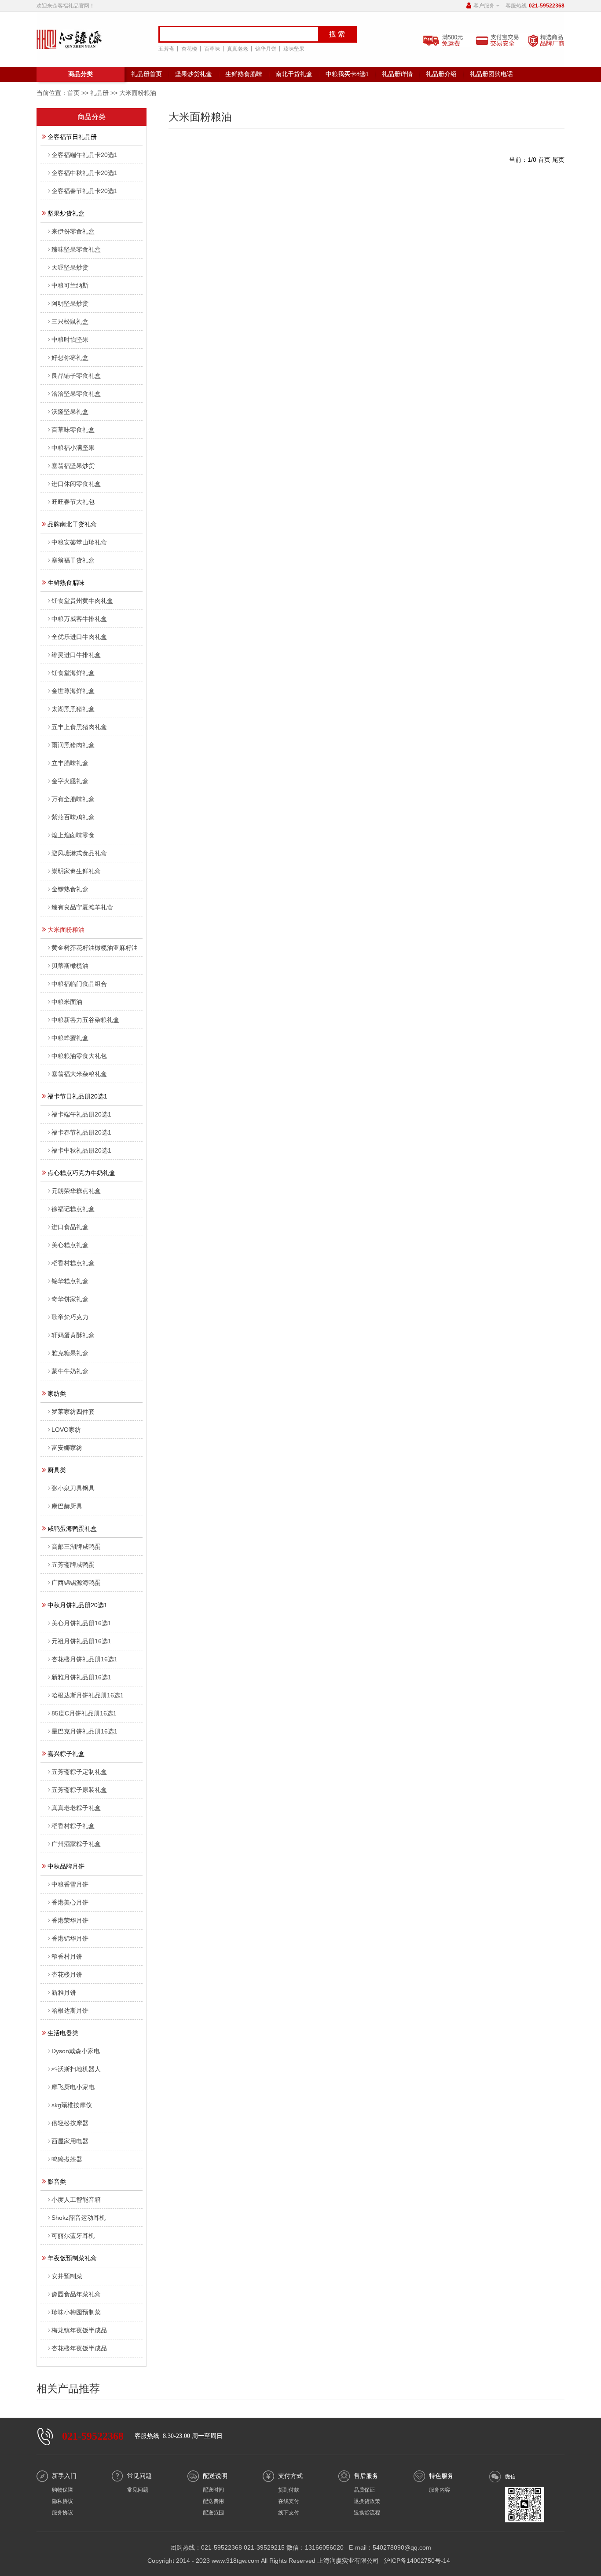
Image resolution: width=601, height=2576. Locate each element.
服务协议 (62, 2513)
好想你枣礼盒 (70, 358)
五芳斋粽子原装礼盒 (79, 1790)
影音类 (57, 2182)
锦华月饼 (266, 49)
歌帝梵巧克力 (70, 1317)
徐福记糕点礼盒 (73, 1209)
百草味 (212, 49)
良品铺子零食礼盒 (76, 376)
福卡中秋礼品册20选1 (81, 1150)
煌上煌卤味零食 (73, 835)
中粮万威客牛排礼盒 (79, 619)
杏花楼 (189, 49)
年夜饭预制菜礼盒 (72, 2258)
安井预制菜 (67, 2276)
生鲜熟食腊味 (244, 74)
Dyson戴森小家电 (76, 2051)
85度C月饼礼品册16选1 (84, 1713)
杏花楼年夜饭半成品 (79, 2348)
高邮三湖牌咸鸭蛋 (76, 1547)
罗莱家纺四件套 (73, 1412)
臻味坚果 (294, 49)
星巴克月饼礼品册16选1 (84, 1731)
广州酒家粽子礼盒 (76, 1844)
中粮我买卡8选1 (347, 74)
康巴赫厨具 (67, 1506)
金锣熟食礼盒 (70, 889)
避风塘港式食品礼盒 (79, 853)
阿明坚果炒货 (70, 303)
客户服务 (484, 6)
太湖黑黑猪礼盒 (73, 709)
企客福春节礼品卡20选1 (84, 191)
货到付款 (289, 2490)
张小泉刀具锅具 (73, 1488)
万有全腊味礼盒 (73, 799)
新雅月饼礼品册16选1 (81, 1677)
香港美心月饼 (70, 1902)
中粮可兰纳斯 (70, 285)
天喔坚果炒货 (70, 267)
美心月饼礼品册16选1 (81, 1623)
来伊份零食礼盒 (73, 231)
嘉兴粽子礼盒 (66, 1754)
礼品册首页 (147, 74)
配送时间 (213, 2490)
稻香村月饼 (67, 1956)
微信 (510, 2477)
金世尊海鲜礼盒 (73, 691)
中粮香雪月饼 (70, 1884)
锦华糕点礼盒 (70, 1281)
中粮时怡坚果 (70, 339)
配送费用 (213, 2501)
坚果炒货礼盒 (194, 74)
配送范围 (213, 2513)
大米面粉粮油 (66, 930)
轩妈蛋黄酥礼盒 (73, 1335)
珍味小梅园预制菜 (76, 2312)
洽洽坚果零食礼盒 (76, 394)
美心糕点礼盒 (70, 1245)
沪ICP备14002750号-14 (417, 2561)
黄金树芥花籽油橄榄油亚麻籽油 (95, 948)
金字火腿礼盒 (70, 781)
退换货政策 (367, 2501)
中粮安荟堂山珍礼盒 (79, 542)
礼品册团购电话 (491, 74)
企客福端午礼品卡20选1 (84, 155)
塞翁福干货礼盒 (73, 560)
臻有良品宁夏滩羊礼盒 (82, 907)
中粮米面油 (67, 1002)
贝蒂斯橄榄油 (70, 966)
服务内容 (440, 2490)
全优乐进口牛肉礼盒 (79, 637)
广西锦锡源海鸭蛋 (76, 1583)
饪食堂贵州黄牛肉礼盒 (82, 601)
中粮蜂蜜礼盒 (70, 1038)
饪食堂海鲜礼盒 (73, 673)
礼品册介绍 (441, 74)
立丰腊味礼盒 (70, 763)
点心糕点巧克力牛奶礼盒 (81, 1173)
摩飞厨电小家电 (73, 2087)
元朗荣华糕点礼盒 (76, 1191)
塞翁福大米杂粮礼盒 (79, 1074)
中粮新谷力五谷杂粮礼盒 (85, 1020)
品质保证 (364, 2490)
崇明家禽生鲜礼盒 (76, 871)
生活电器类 (63, 2033)
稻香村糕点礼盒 (73, 1263)
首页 (73, 93)
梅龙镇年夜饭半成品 (79, 2330)
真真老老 (238, 49)
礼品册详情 (397, 74)
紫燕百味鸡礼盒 (73, 817)
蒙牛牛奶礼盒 (70, 1371)
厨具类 (57, 1470)
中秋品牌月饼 (66, 1866)
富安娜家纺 (67, 1448)
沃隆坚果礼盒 (70, 412)
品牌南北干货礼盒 (72, 524)
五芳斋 (166, 49)
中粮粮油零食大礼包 (79, 1056)
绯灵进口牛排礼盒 (76, 655)
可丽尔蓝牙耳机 (73, 2236)
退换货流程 (367, 2513)
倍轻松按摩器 (70, 2123)
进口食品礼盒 (70, 1227)
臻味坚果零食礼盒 (76, 249)
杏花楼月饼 (67, 1974)
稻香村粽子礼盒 (73, 1826)
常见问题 (138, 2490)
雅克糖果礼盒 (70, 1353)
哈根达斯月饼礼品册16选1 (88, 1695)
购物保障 (62, 2490)
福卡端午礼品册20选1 (81, 1114)
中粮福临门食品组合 (79, 984)
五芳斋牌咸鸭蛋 (73, 1565)
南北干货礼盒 (294, 74)
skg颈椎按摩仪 (72, 2105)
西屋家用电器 (70, 2141)
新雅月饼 (64, 1992)
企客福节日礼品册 (72, 137)
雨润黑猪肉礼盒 (73, 745)
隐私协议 (62, 2501)
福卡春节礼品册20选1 (81, 1132)
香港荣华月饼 (70, 1920)
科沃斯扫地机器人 (76, 2069)
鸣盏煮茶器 (67, 2159)
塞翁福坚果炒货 (73, 466)
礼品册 (99, 93)
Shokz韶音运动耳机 (79, 2218)
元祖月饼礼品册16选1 (81, 1641)
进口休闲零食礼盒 (76, 484)
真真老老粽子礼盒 (76, 1808)
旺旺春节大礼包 (73, 502)
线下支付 (289, 2513)
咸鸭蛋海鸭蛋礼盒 (72, 1529)
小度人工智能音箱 (76, 2200)
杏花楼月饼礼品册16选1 (84, 1659)
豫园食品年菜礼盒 (76, 2294)
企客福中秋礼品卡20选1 (84, 173)
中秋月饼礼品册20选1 (77, 1605)
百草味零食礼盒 (73, 430)
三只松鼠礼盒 (70, 321)
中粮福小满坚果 (73, 448)
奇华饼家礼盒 (70, 1299)
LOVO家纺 (66, 1430)
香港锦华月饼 (70, 1938)
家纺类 (57, 1394)
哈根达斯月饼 (70, 2010)
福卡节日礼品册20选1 (77, 1096)
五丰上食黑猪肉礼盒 (79, 727)
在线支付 (289, 2501)
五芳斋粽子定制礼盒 (79, 1772)
